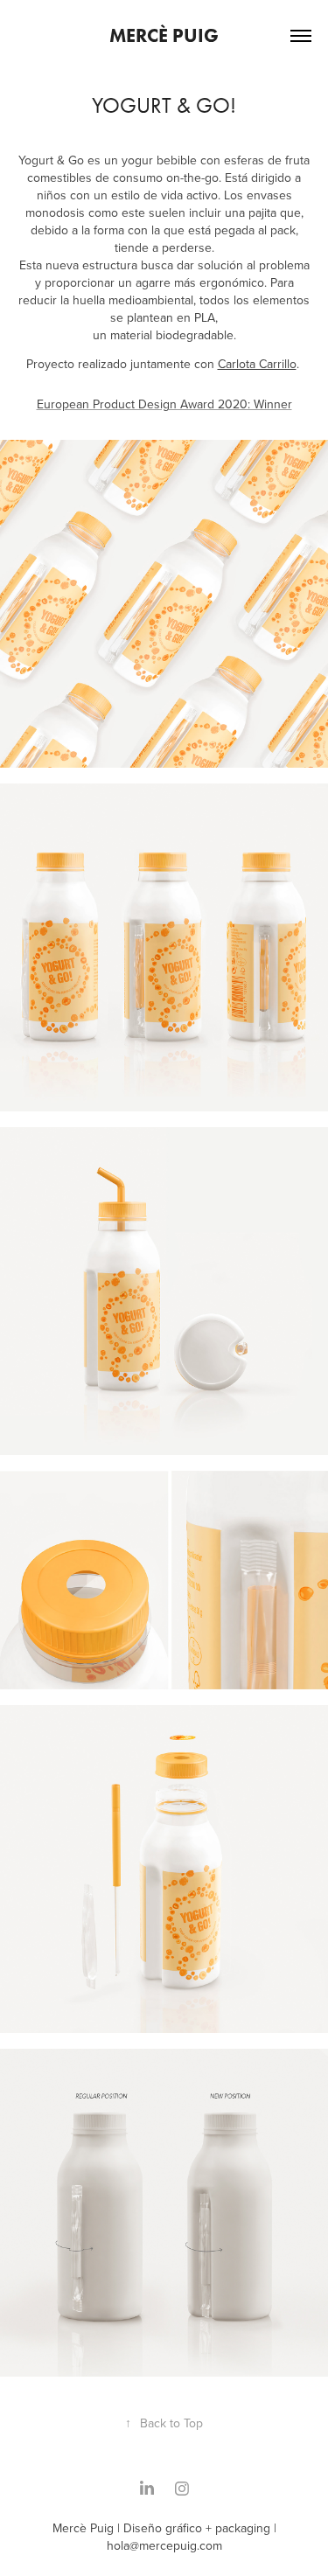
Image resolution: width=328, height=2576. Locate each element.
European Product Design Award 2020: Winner (164, 404)
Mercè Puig (164, 35)
